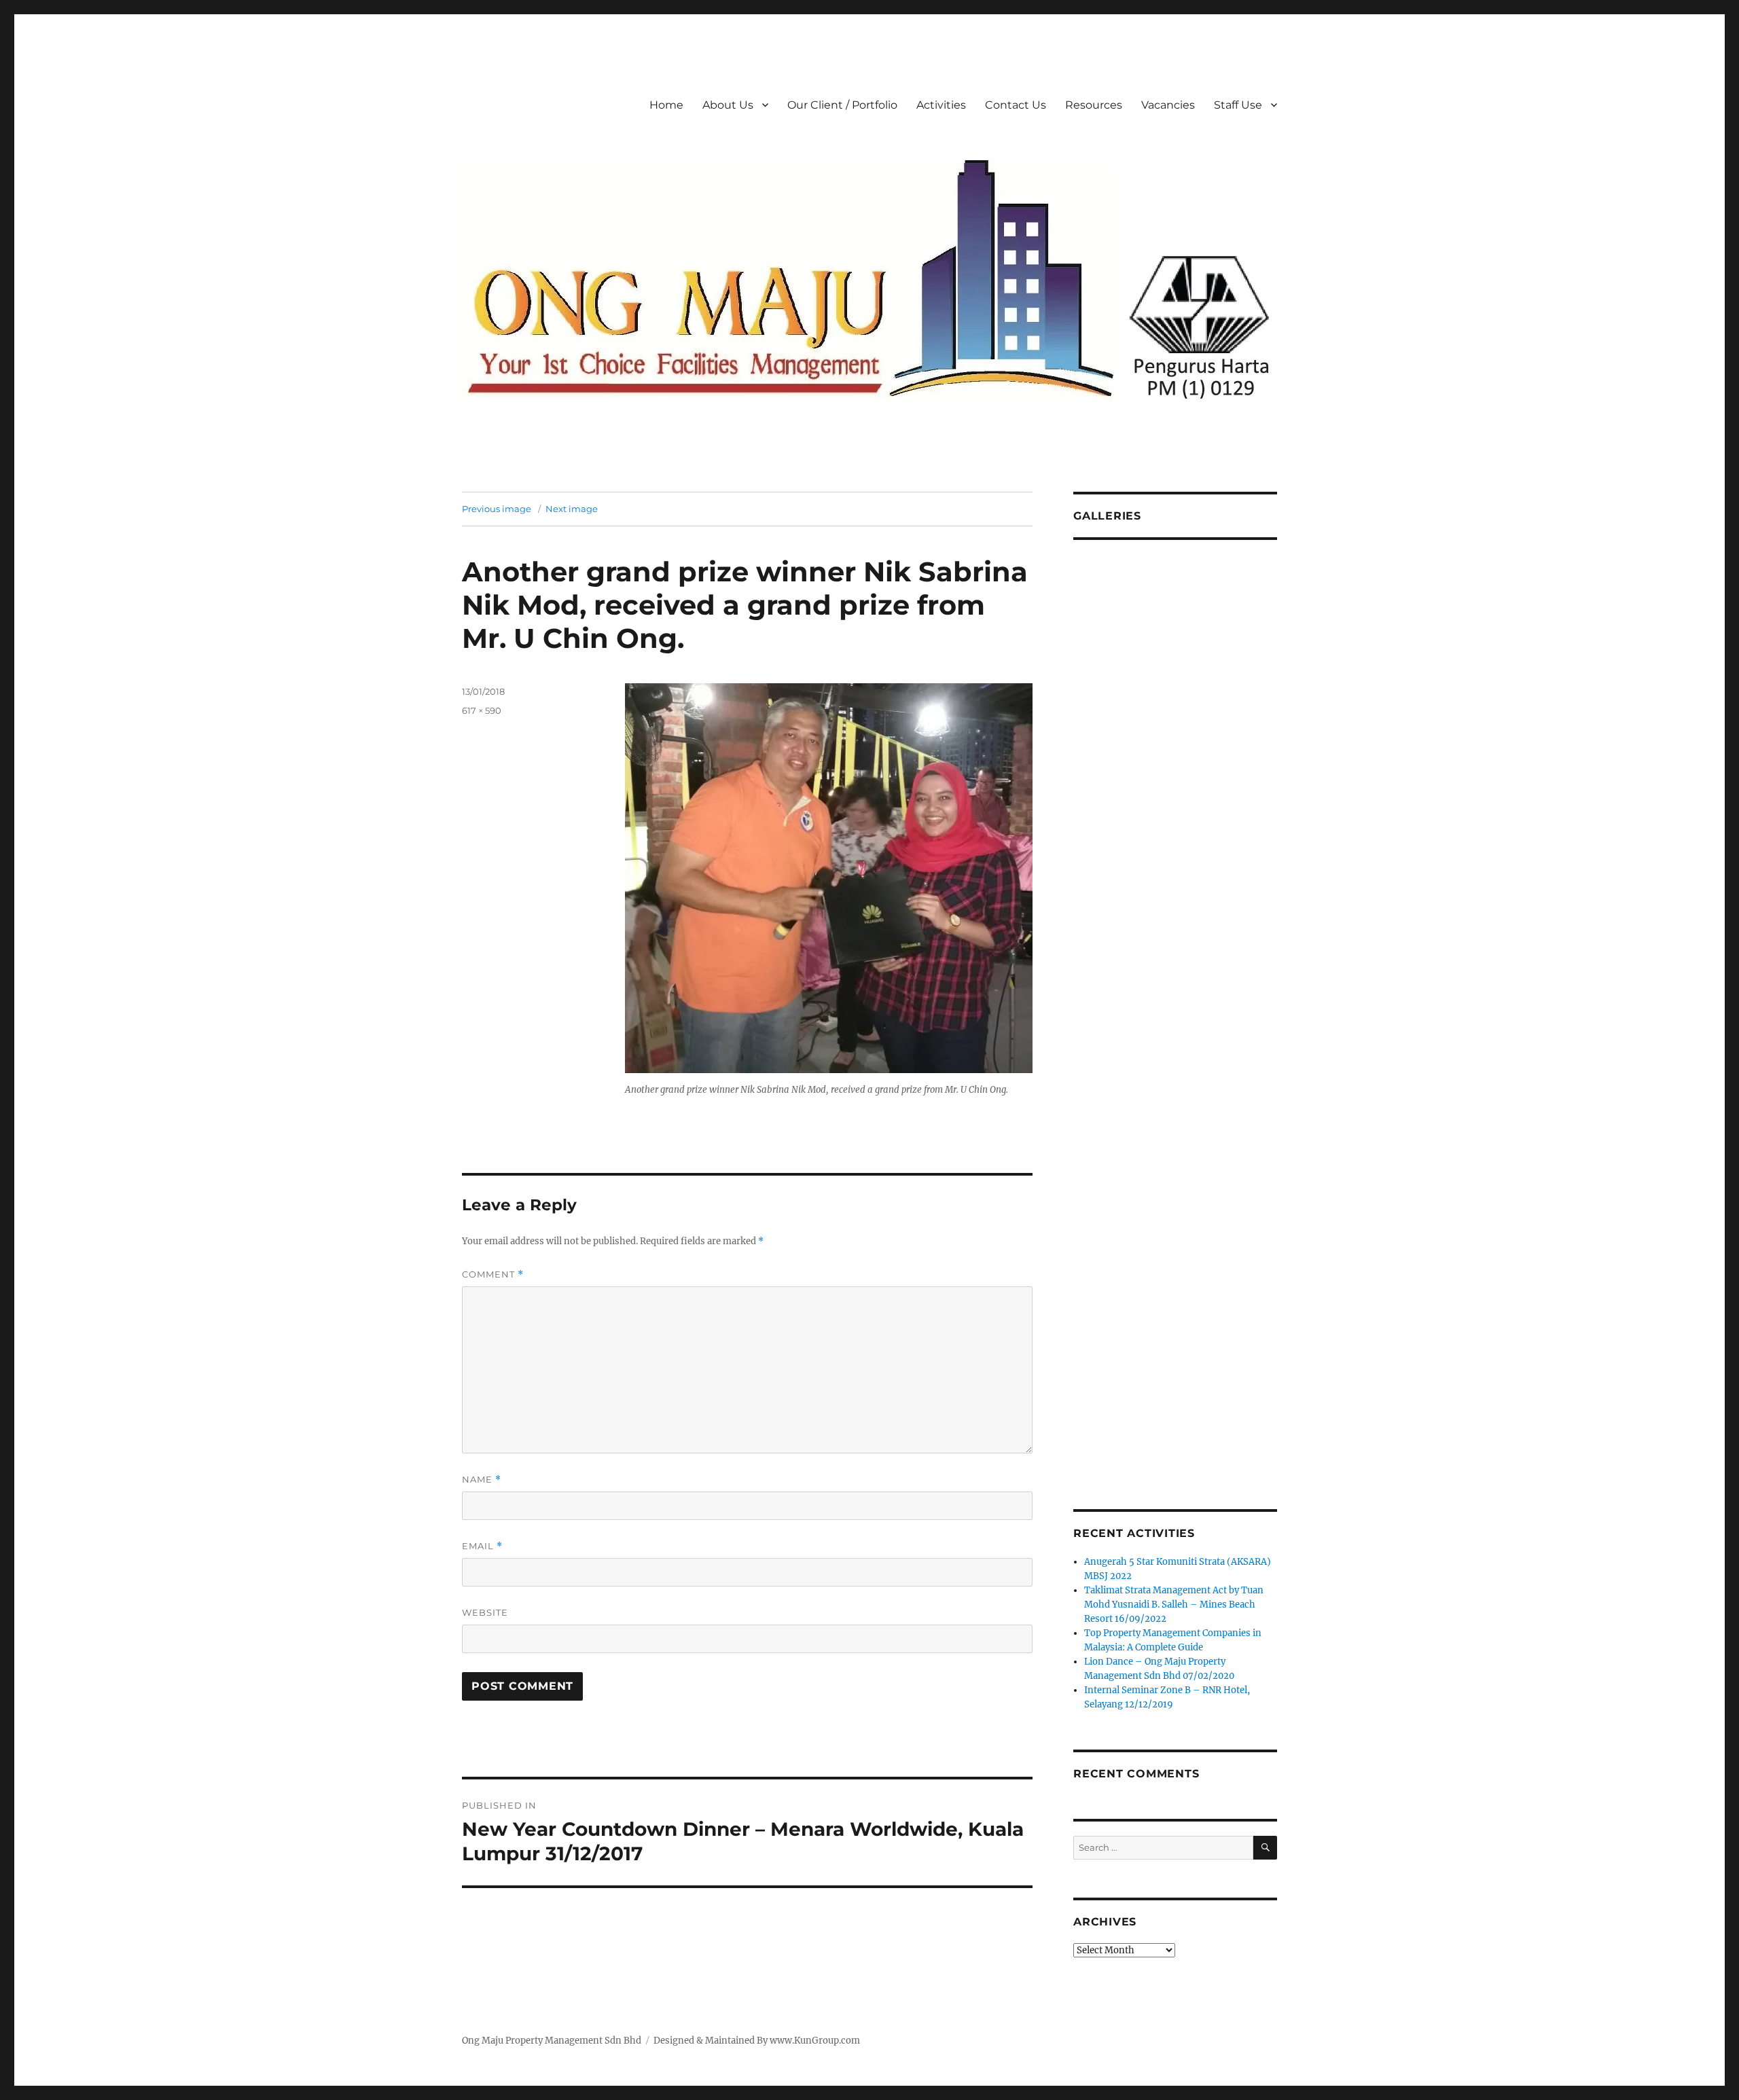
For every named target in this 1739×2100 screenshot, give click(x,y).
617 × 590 (482, 710)
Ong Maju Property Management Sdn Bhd (552, 2041)
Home (666, 105)
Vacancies (1168, 105)
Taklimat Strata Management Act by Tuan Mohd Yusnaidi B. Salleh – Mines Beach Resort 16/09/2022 (1174, 1605)
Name (482, 1480)
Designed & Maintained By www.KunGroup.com (757, 2041)
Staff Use (1238, 105)
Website (485, 1612)
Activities (941, 105)
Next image (572, 509)
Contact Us (1016, 105)
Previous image (497, 509)
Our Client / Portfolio (842, 105)
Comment (493, 1274)
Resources (1094, 105)
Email (482, 1546)
